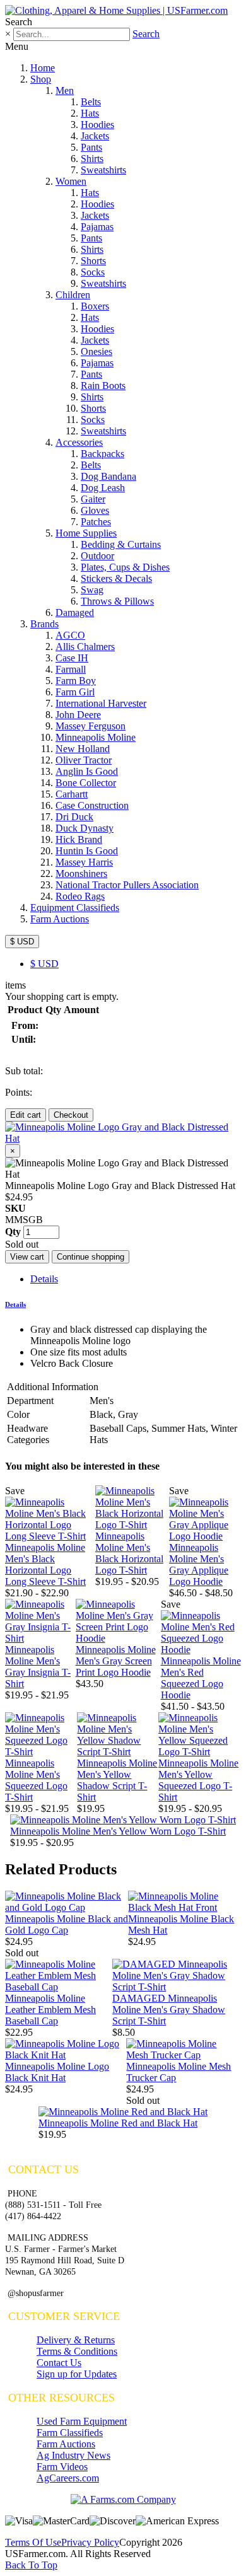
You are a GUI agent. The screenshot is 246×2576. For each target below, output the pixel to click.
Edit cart (26, 1115)
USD (44, 964)
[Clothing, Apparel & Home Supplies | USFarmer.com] (116, 10)
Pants (91, 147)
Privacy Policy (90, 2542)
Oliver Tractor (84, 760)
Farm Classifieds (70, 2433)
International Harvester (101, 703)
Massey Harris (84, 862)
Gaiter (93, 499)
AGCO (70, 635)
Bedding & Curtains (121, 544)
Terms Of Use (33, 2542)
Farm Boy (76, 681)
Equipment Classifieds (75, 908)
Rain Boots (103, 386)
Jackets (95, 136)
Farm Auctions (60, 919)
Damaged (75, 612)
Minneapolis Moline (96, 737)
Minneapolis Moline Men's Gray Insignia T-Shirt (38, 1667)
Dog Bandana (108, 476)
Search (146, 34)
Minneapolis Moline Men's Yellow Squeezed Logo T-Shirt (198, 1780)
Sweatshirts (103, 170)
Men (65, 90)
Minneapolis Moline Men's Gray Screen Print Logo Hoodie (116, 1661)
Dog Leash (103, 488)
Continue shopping (91, 1257)
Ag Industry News (73, 2455)
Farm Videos (62, 2467)
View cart (27, 1257)
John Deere (78, 715)
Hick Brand (79, 839)
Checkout (71, 1115)
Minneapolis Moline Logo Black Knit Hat (57, 2072)
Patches (96, 522)
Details (44, 1279)
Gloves (95, 510)
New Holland (83, 749)
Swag (92, 590)
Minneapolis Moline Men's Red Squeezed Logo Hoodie (201, 1678)
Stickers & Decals (116, 578)
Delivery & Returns (76, 2340)
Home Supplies (86, 533)
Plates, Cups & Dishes (125, 567)
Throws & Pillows (117, 601)
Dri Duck (74, 817)
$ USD (22, 942)
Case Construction (92, 805)
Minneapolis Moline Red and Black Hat (118, 2123)
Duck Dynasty (85, 828)
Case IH (72, 658)
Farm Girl (75, 692)
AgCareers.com (68, 2478)
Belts (91, 102)
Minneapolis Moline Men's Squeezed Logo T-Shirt (36, 1780)
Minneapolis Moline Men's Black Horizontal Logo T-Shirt (129, 1553)
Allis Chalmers (85, 647)
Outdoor (97, 556)
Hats (90, 113)
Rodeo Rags (80, 896)
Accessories (79, 442)
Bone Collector (86, 783)
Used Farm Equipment (82, 2421)
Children (73, 295)
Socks (93, 272)
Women (71, 181)
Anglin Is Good (87, 771)
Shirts (92, 159)
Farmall (71, 669)
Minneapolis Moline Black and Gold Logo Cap (67, 1924)
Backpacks (102, 454)
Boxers (95, 306)
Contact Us (59, 2363)
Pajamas (97, 227)
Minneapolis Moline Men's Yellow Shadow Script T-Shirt (117, 1780)
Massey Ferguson (91, 726)
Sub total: (24, 1071)
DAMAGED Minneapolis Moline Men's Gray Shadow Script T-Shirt (169, 2010)
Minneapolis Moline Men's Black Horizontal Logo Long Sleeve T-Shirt (45, 1564)
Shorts (93, 261)
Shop (41, 79)
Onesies (97, 351)
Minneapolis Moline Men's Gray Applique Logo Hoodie (199, 1564)
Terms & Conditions (77, 2351)
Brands (44, 624)
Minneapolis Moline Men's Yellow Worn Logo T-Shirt (118, 1831)
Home (43, 68)
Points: (19, 1092)
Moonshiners (81, 873)
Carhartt (72, 794)
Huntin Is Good (87, 851)
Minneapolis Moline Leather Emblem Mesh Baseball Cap (50, 2010)
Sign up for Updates (77, 2374)
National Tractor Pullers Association (127, 885)
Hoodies (97, 125)
